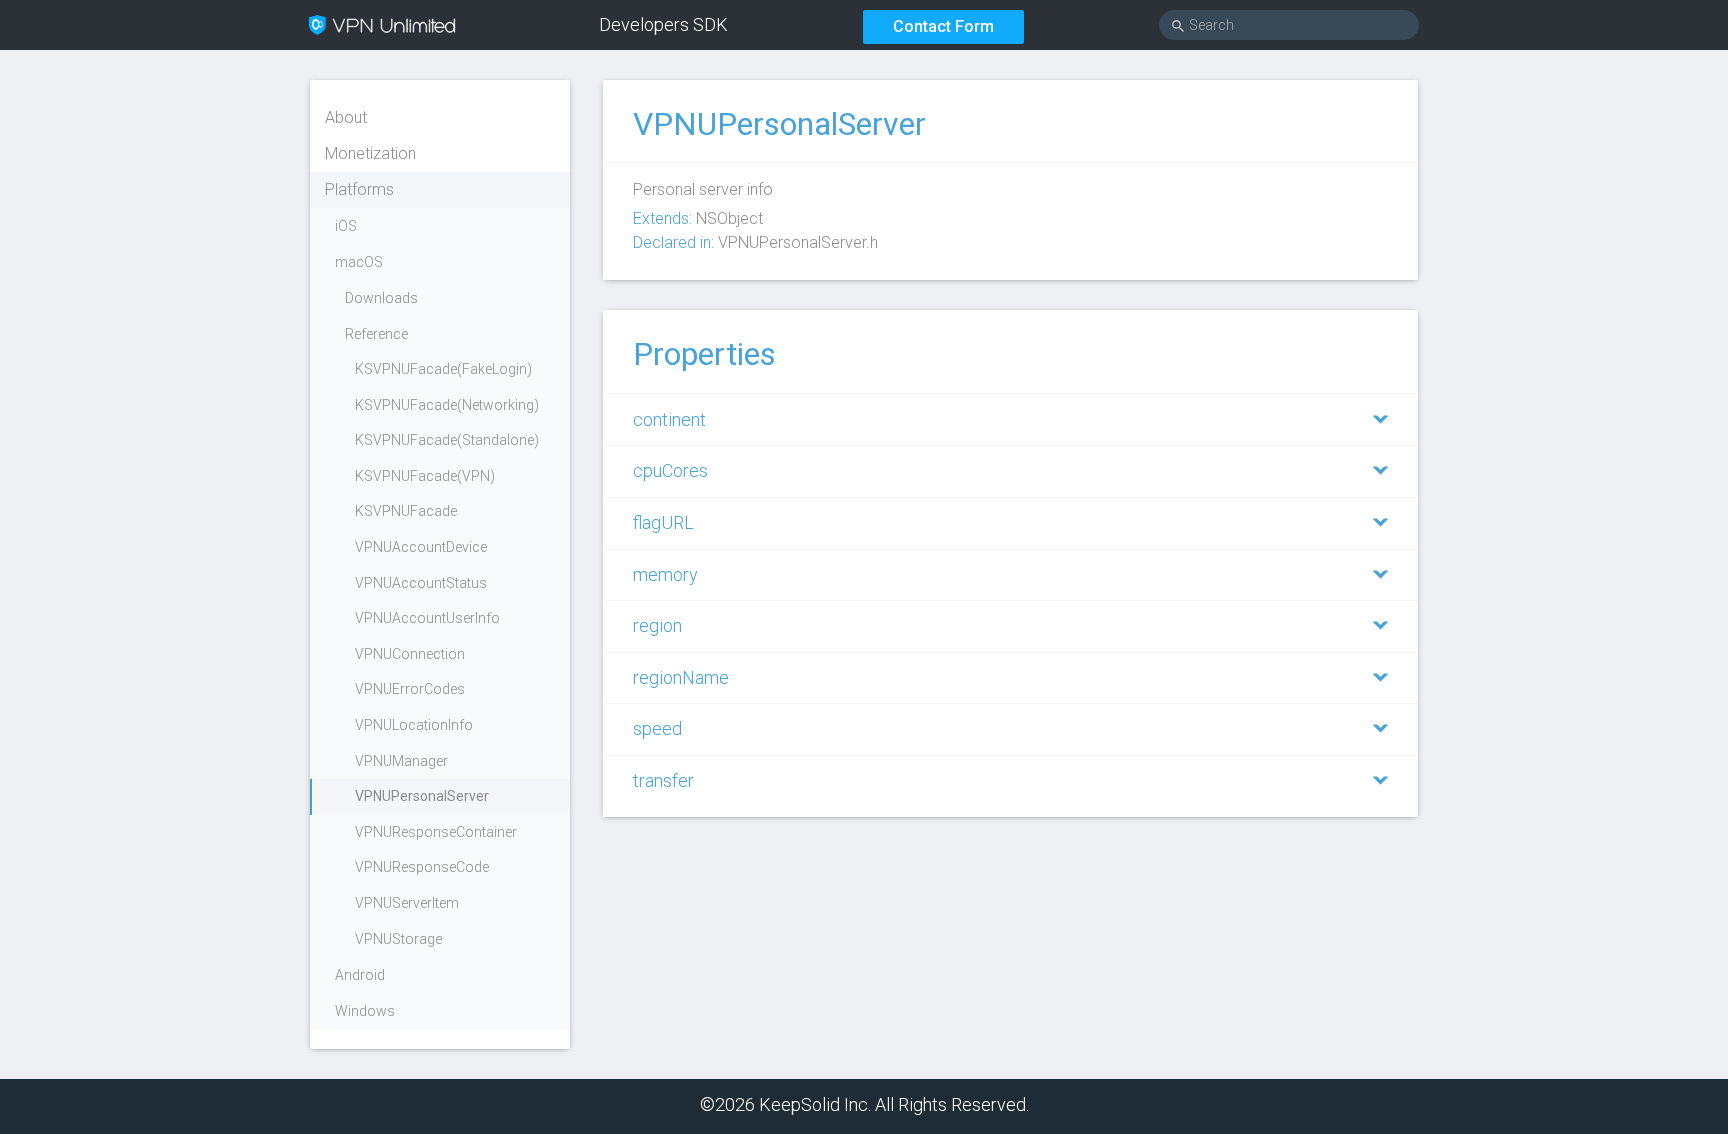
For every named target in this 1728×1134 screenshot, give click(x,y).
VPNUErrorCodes (410, 689)
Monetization (370, 153)
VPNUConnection (410, 654)
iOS (346, 226)
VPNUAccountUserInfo (427, 618)
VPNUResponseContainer (436, 832)
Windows (365, 1011)
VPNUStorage (398, 939)
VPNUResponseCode (422, 867)
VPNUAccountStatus (421, 583)
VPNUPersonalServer (422, 796)
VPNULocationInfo (414, 725)
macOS (359, 262)
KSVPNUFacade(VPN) (425, 476)
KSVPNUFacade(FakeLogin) (443, 369)
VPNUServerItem (407, 903)
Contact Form (943, 26)
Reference (376, 334)
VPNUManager (401, 761)
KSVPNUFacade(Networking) (447, 405)
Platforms (359, 189)
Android (360, 975)
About (346, 117)
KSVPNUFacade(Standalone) (447, 440)
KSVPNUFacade (406, 511)
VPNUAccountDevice (421, 547)
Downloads (381, 298)
